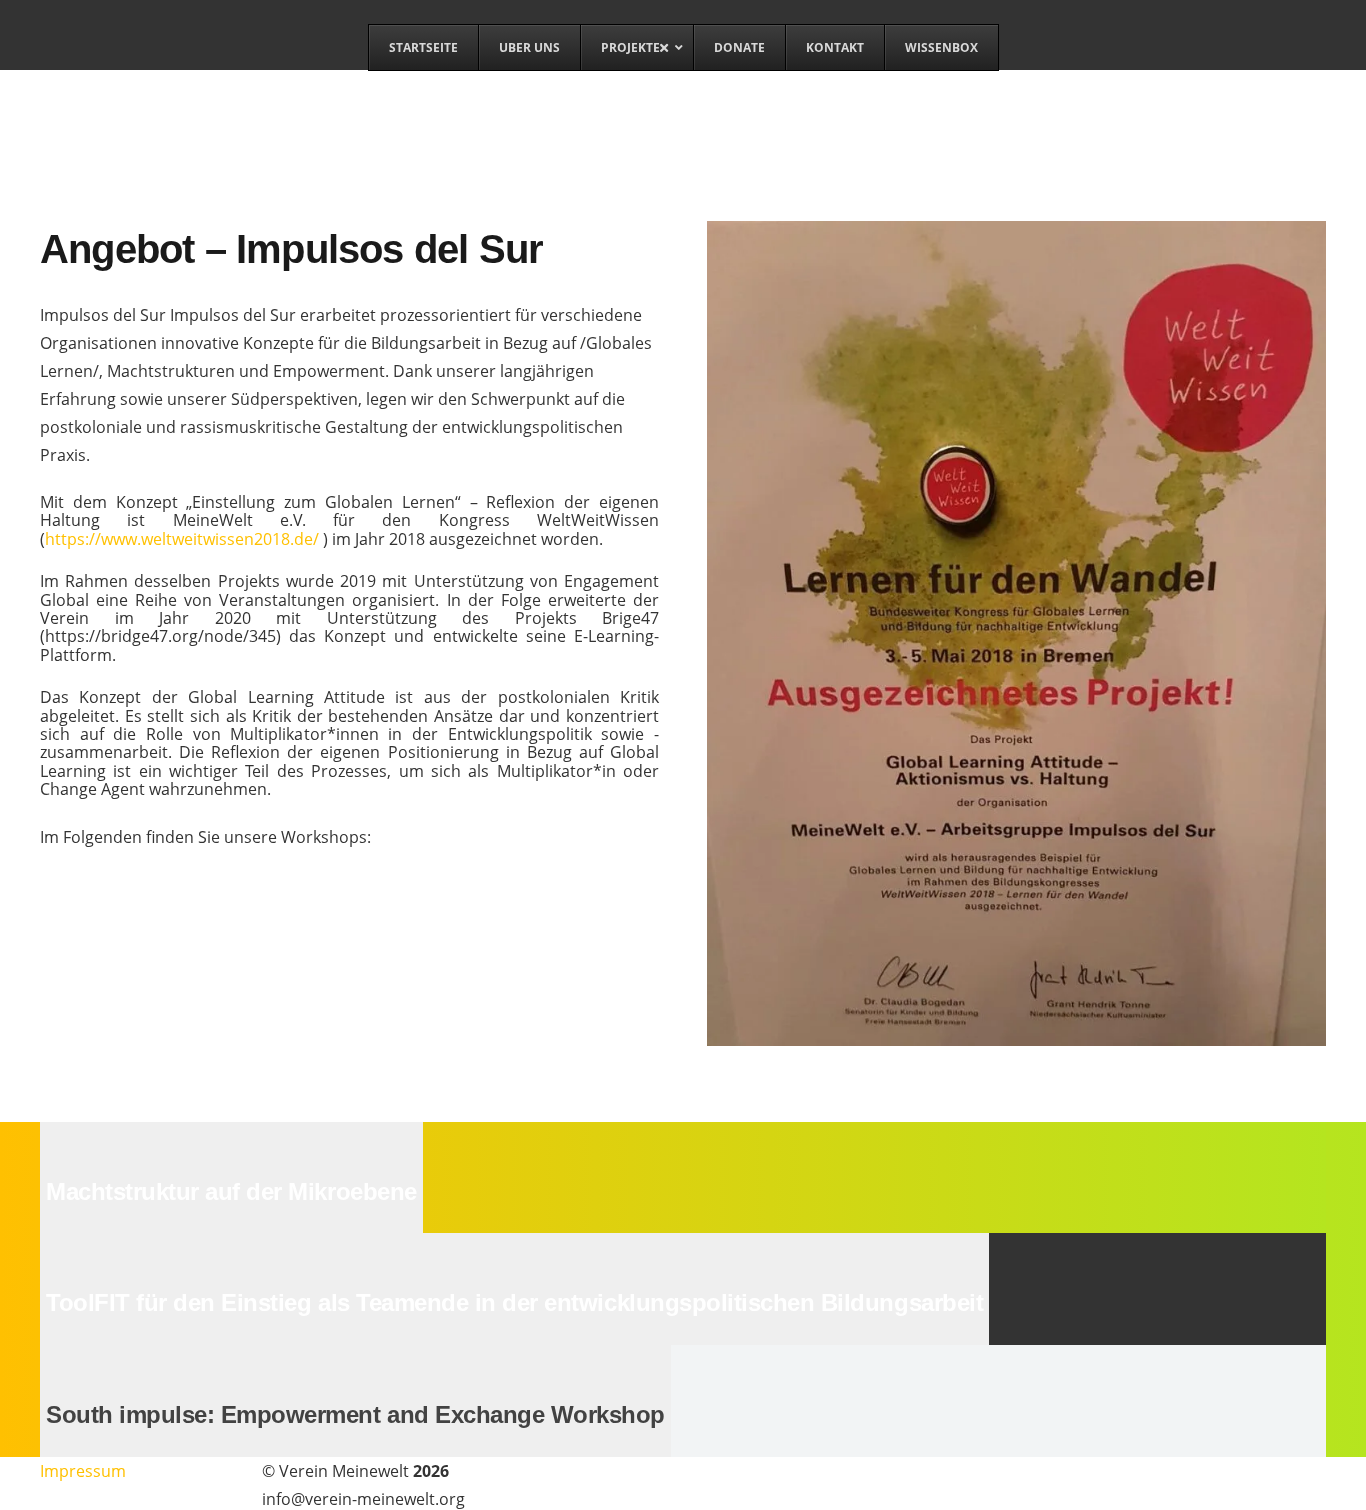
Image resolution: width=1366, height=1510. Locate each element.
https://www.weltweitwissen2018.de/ (182, 539)
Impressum (83, 1471)
